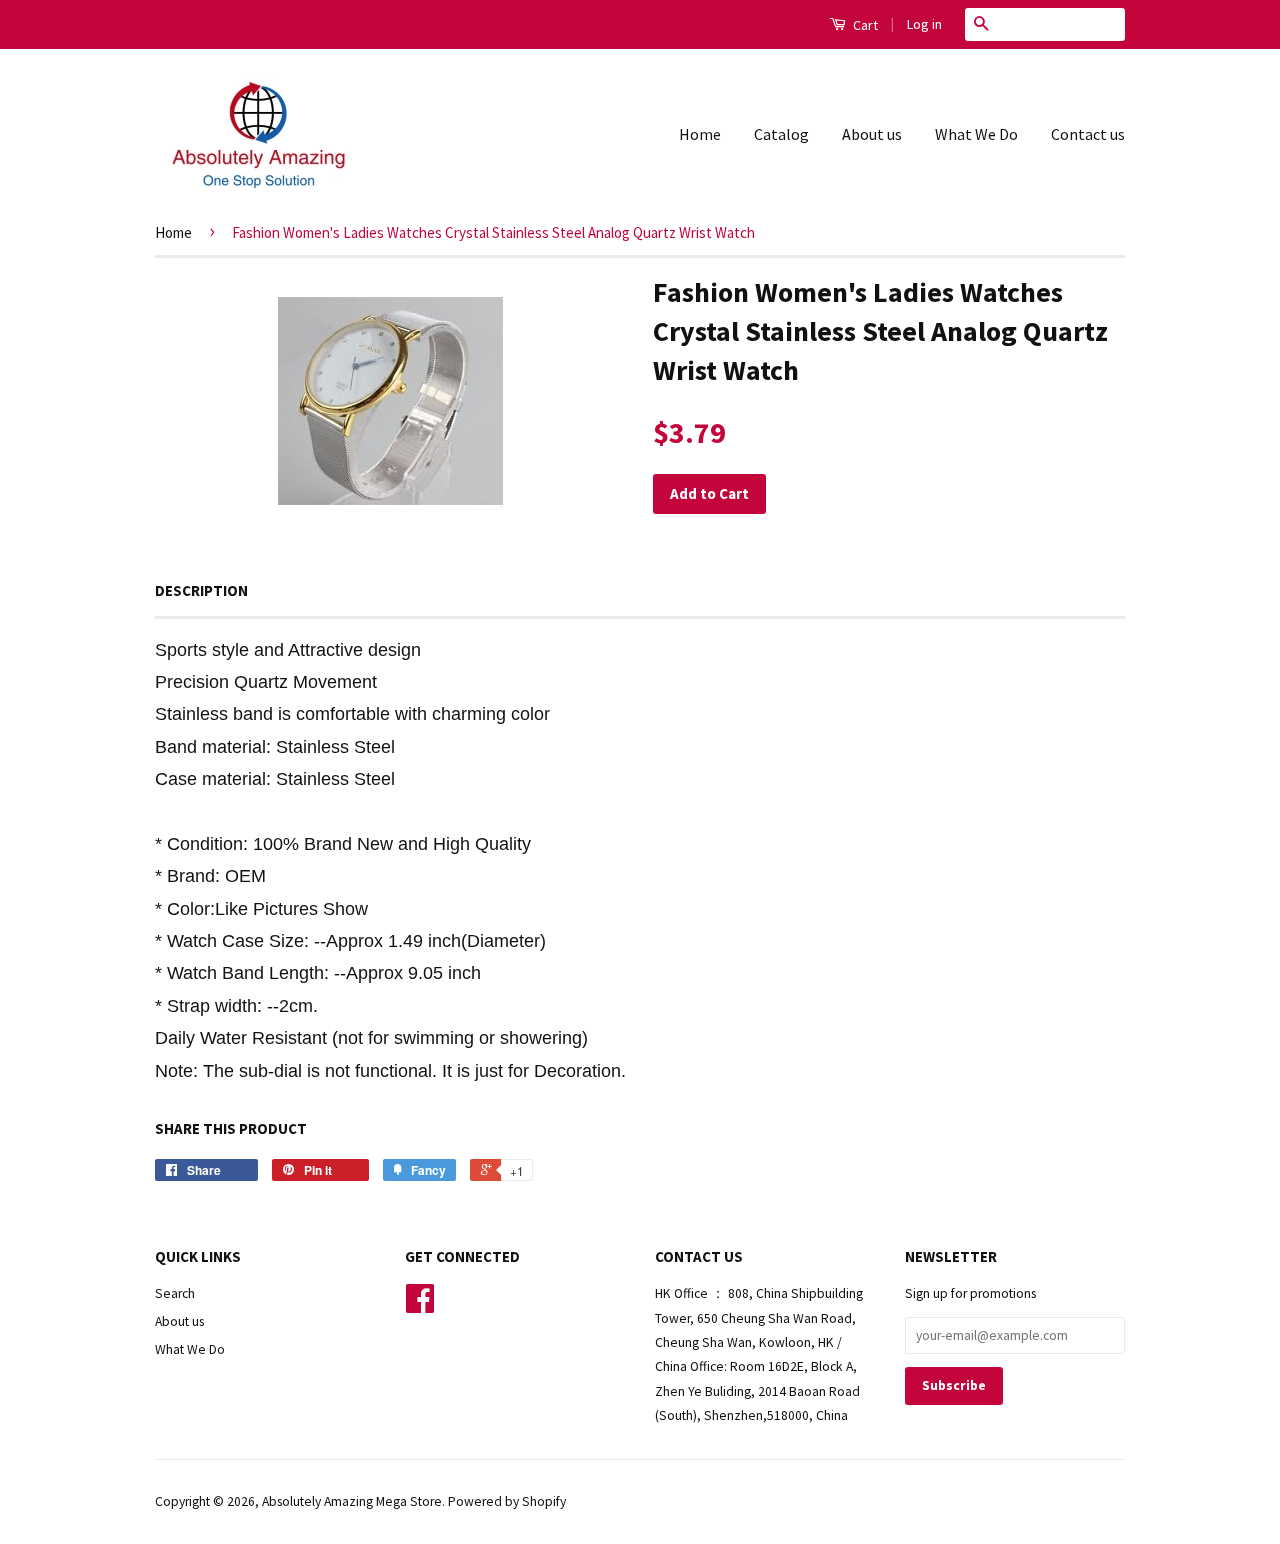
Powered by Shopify (507, 1501)
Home (700, 134)
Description (201, 590)
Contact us (1088, 134)
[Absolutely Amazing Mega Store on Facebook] (420, 1305)
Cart (864, 25)
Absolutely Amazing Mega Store (352, 1501)
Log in (924, 24)
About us (872, 134)
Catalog (781, 134)
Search (175, 1293)
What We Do (976, 134)
